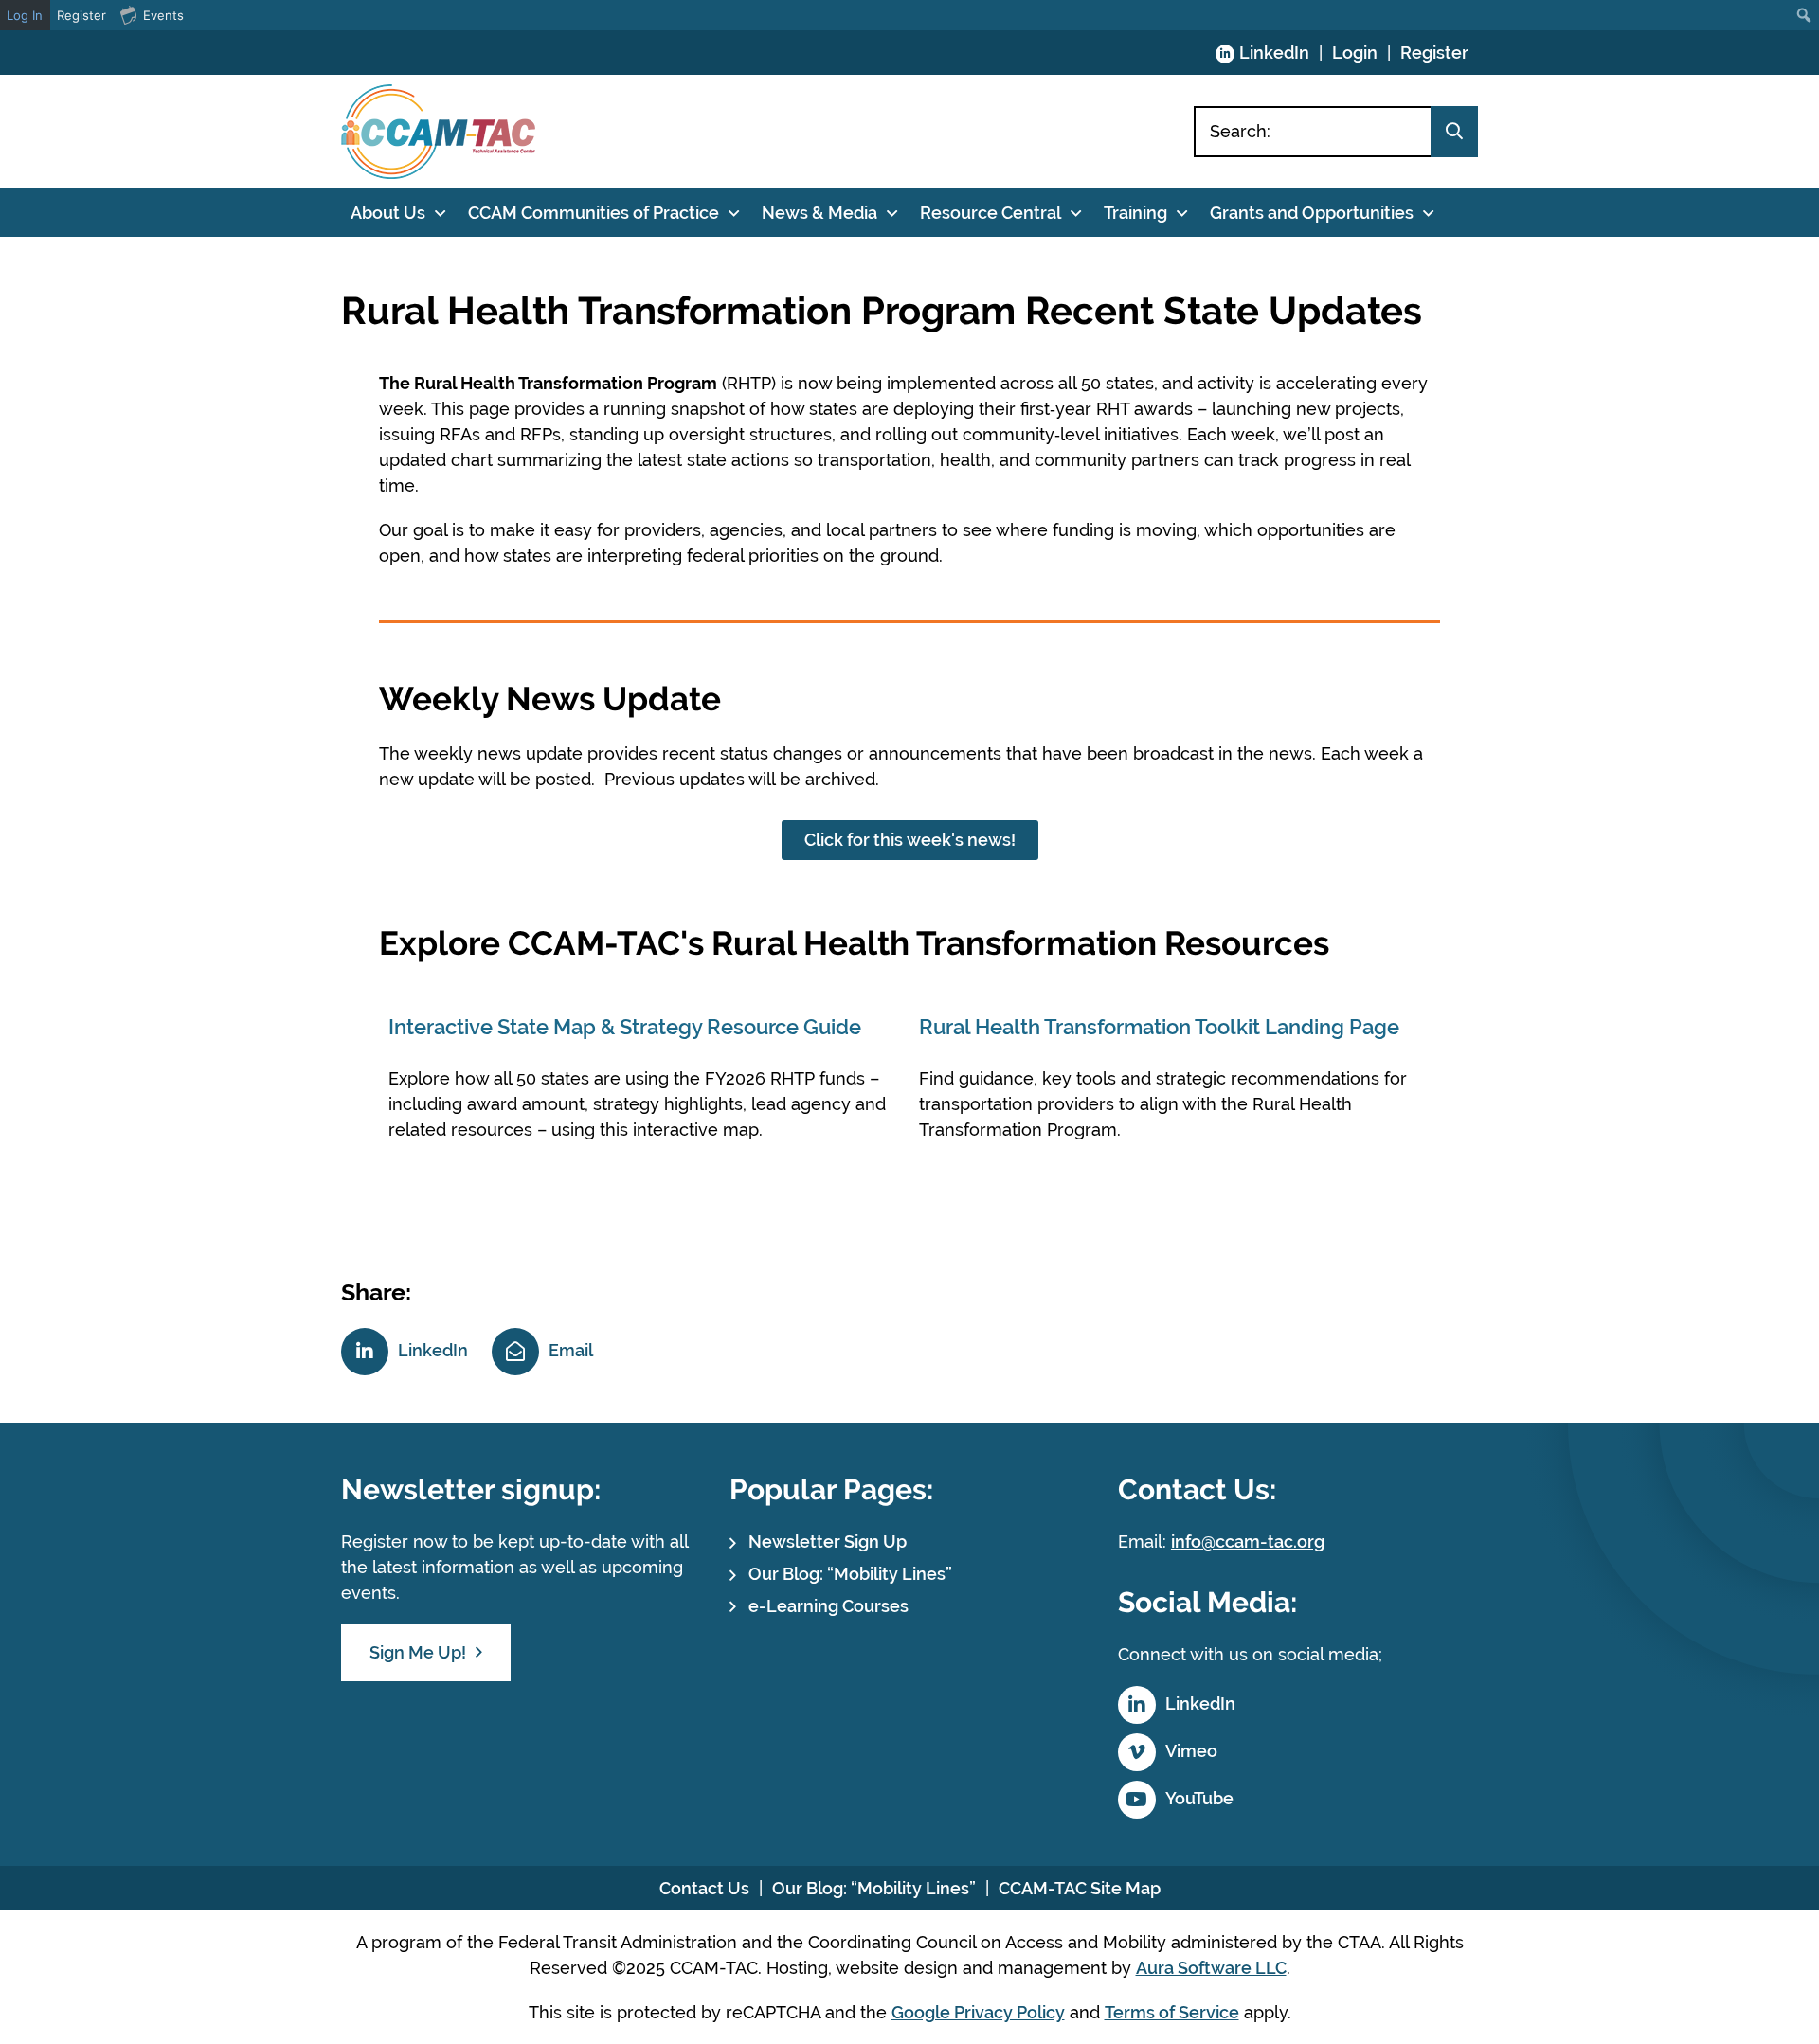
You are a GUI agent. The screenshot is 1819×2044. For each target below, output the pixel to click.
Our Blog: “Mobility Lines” (850, 1574)
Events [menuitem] (163, 15)
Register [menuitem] (81, 15)
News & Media (819, 213)
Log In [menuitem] (25, 15)
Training (1135, 213)
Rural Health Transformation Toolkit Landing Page (1159, 1027)
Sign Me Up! (418, 1652)
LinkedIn (1274, 53)
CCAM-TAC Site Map (1080, 1888)
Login (1355, 53)
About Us (388, 213)
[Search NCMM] (1454, 132)
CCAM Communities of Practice (594, 213)
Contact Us (704, 1888)
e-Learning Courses (828, 1606)
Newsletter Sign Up (828, 1542)
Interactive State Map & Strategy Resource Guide (627, 1027)
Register (1434, 53)
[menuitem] (1804, 15)
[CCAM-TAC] (438, 132)
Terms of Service (1172, 2012)
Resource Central (991, 213)
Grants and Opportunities (1312, 213)
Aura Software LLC (1211, 1968)
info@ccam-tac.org (1248, 1542)
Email (571, 1350)
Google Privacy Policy (978, 2012)
